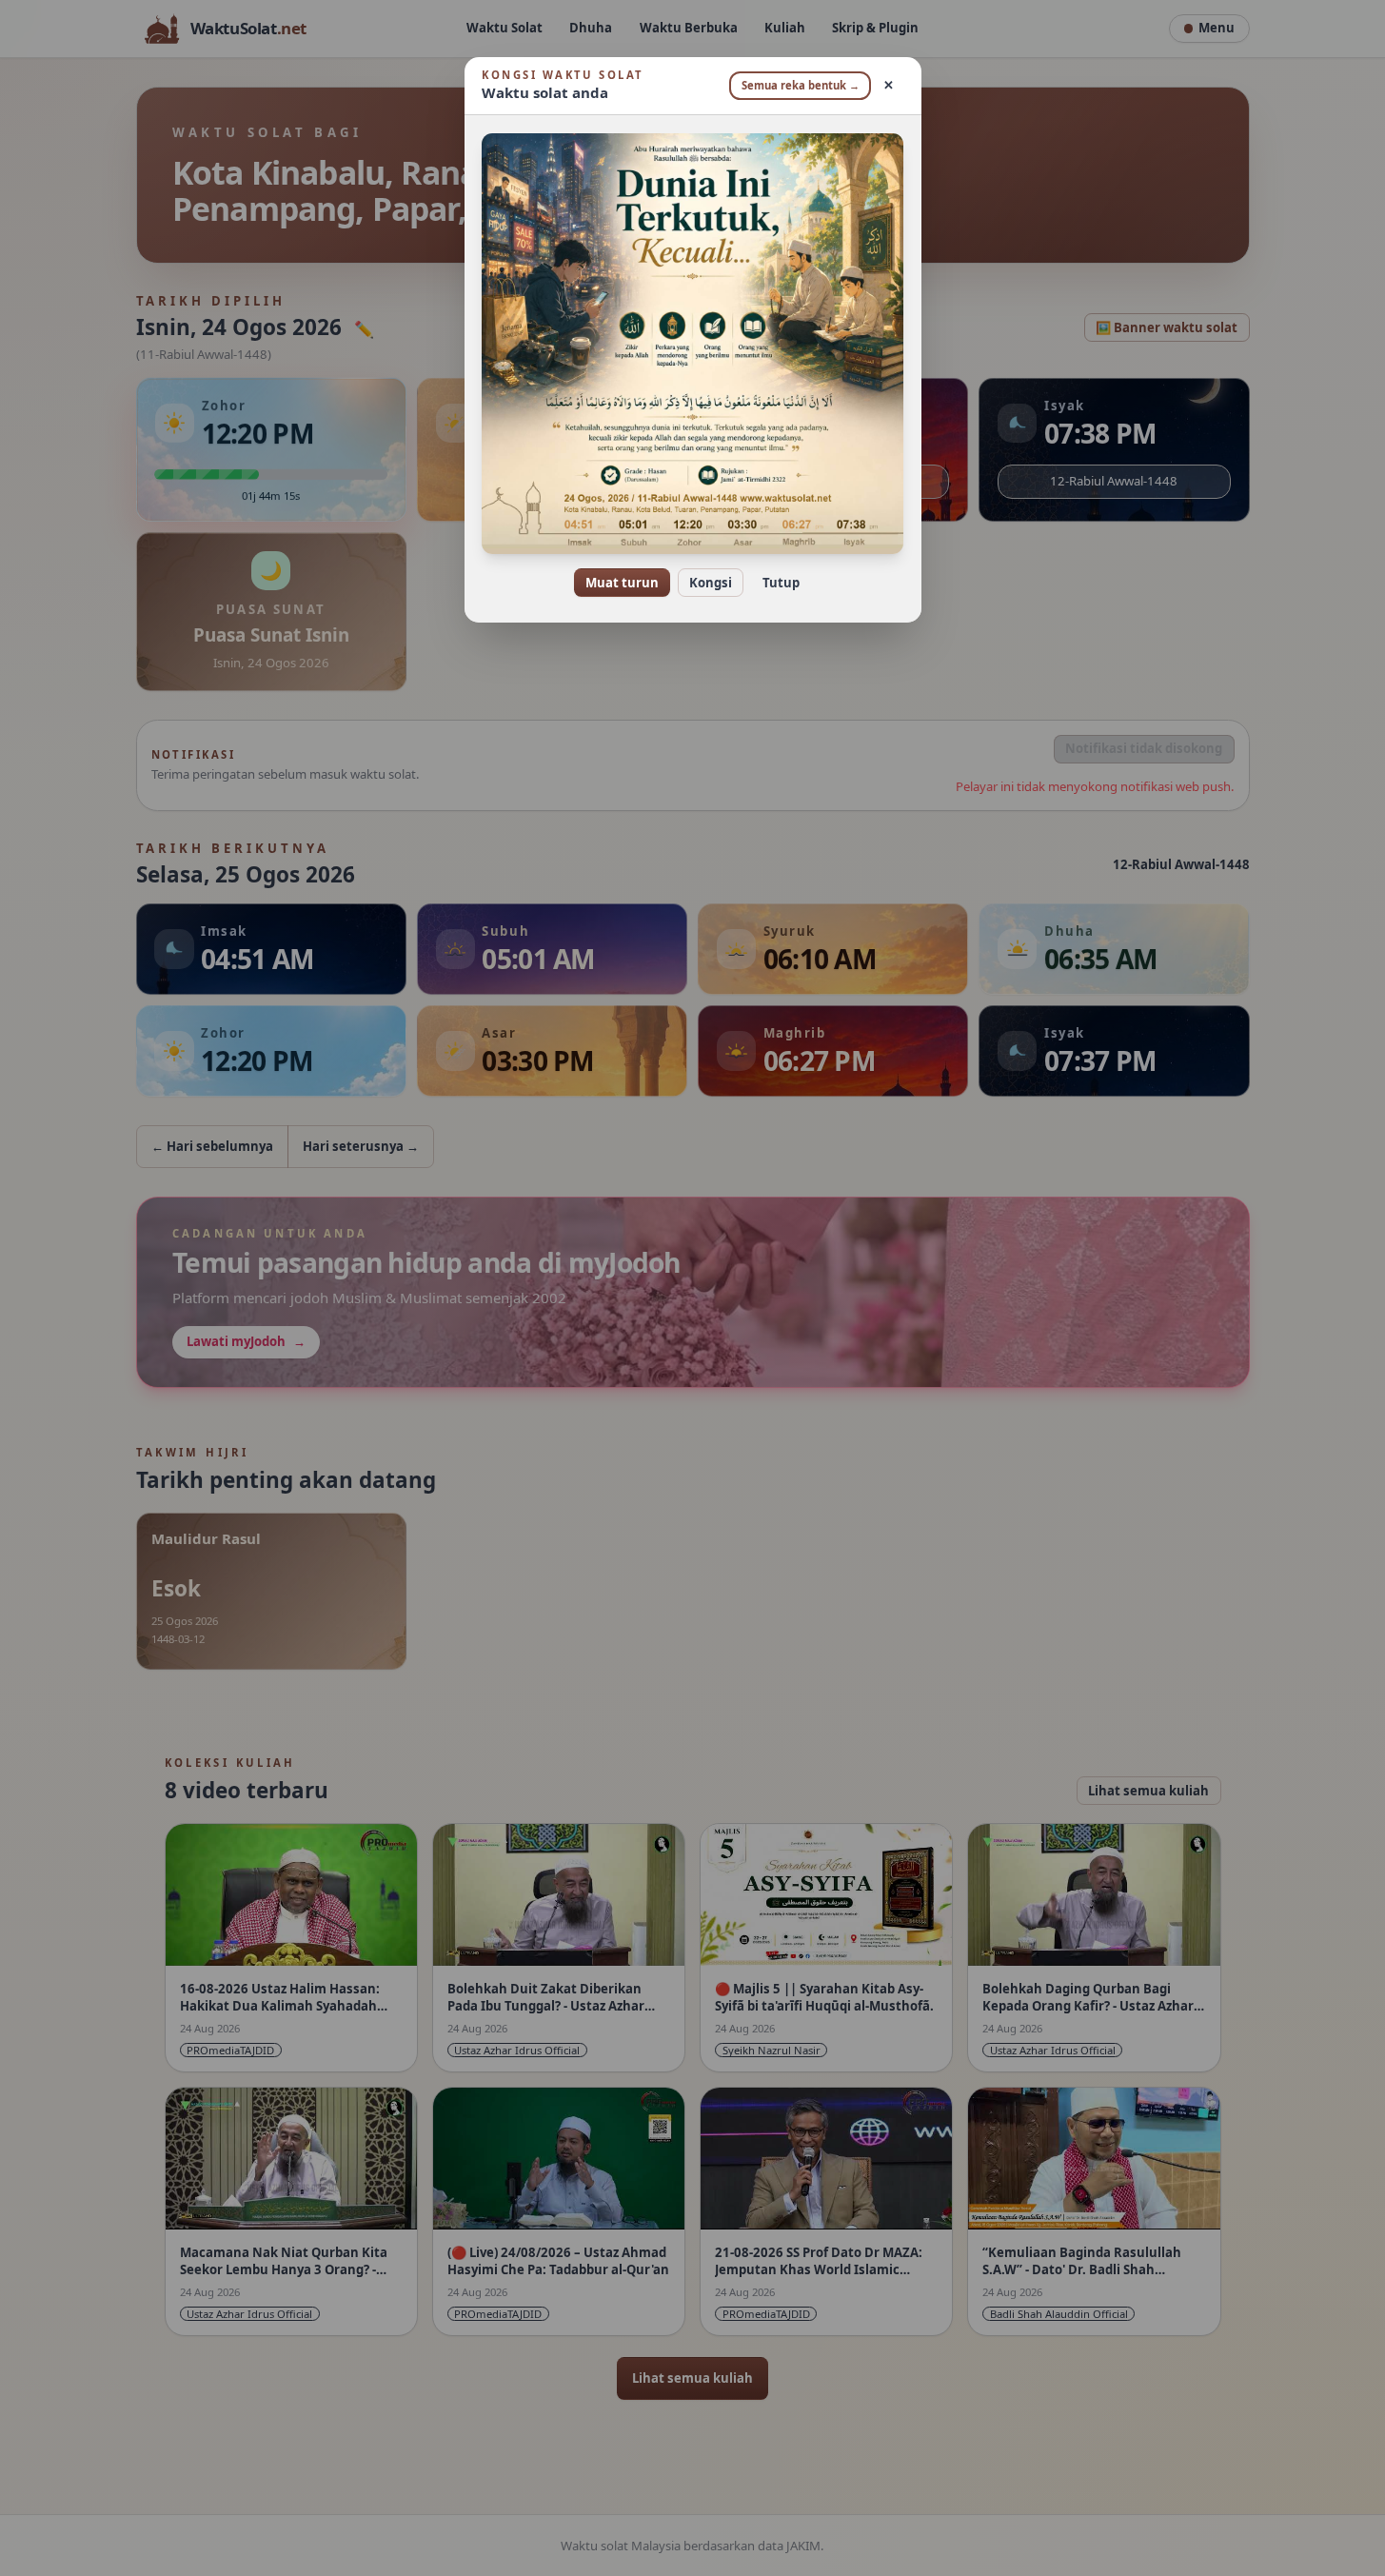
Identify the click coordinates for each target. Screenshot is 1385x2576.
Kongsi (711, 583)
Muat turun (622, 583)
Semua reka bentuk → (801, 85)
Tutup (781, 583)
